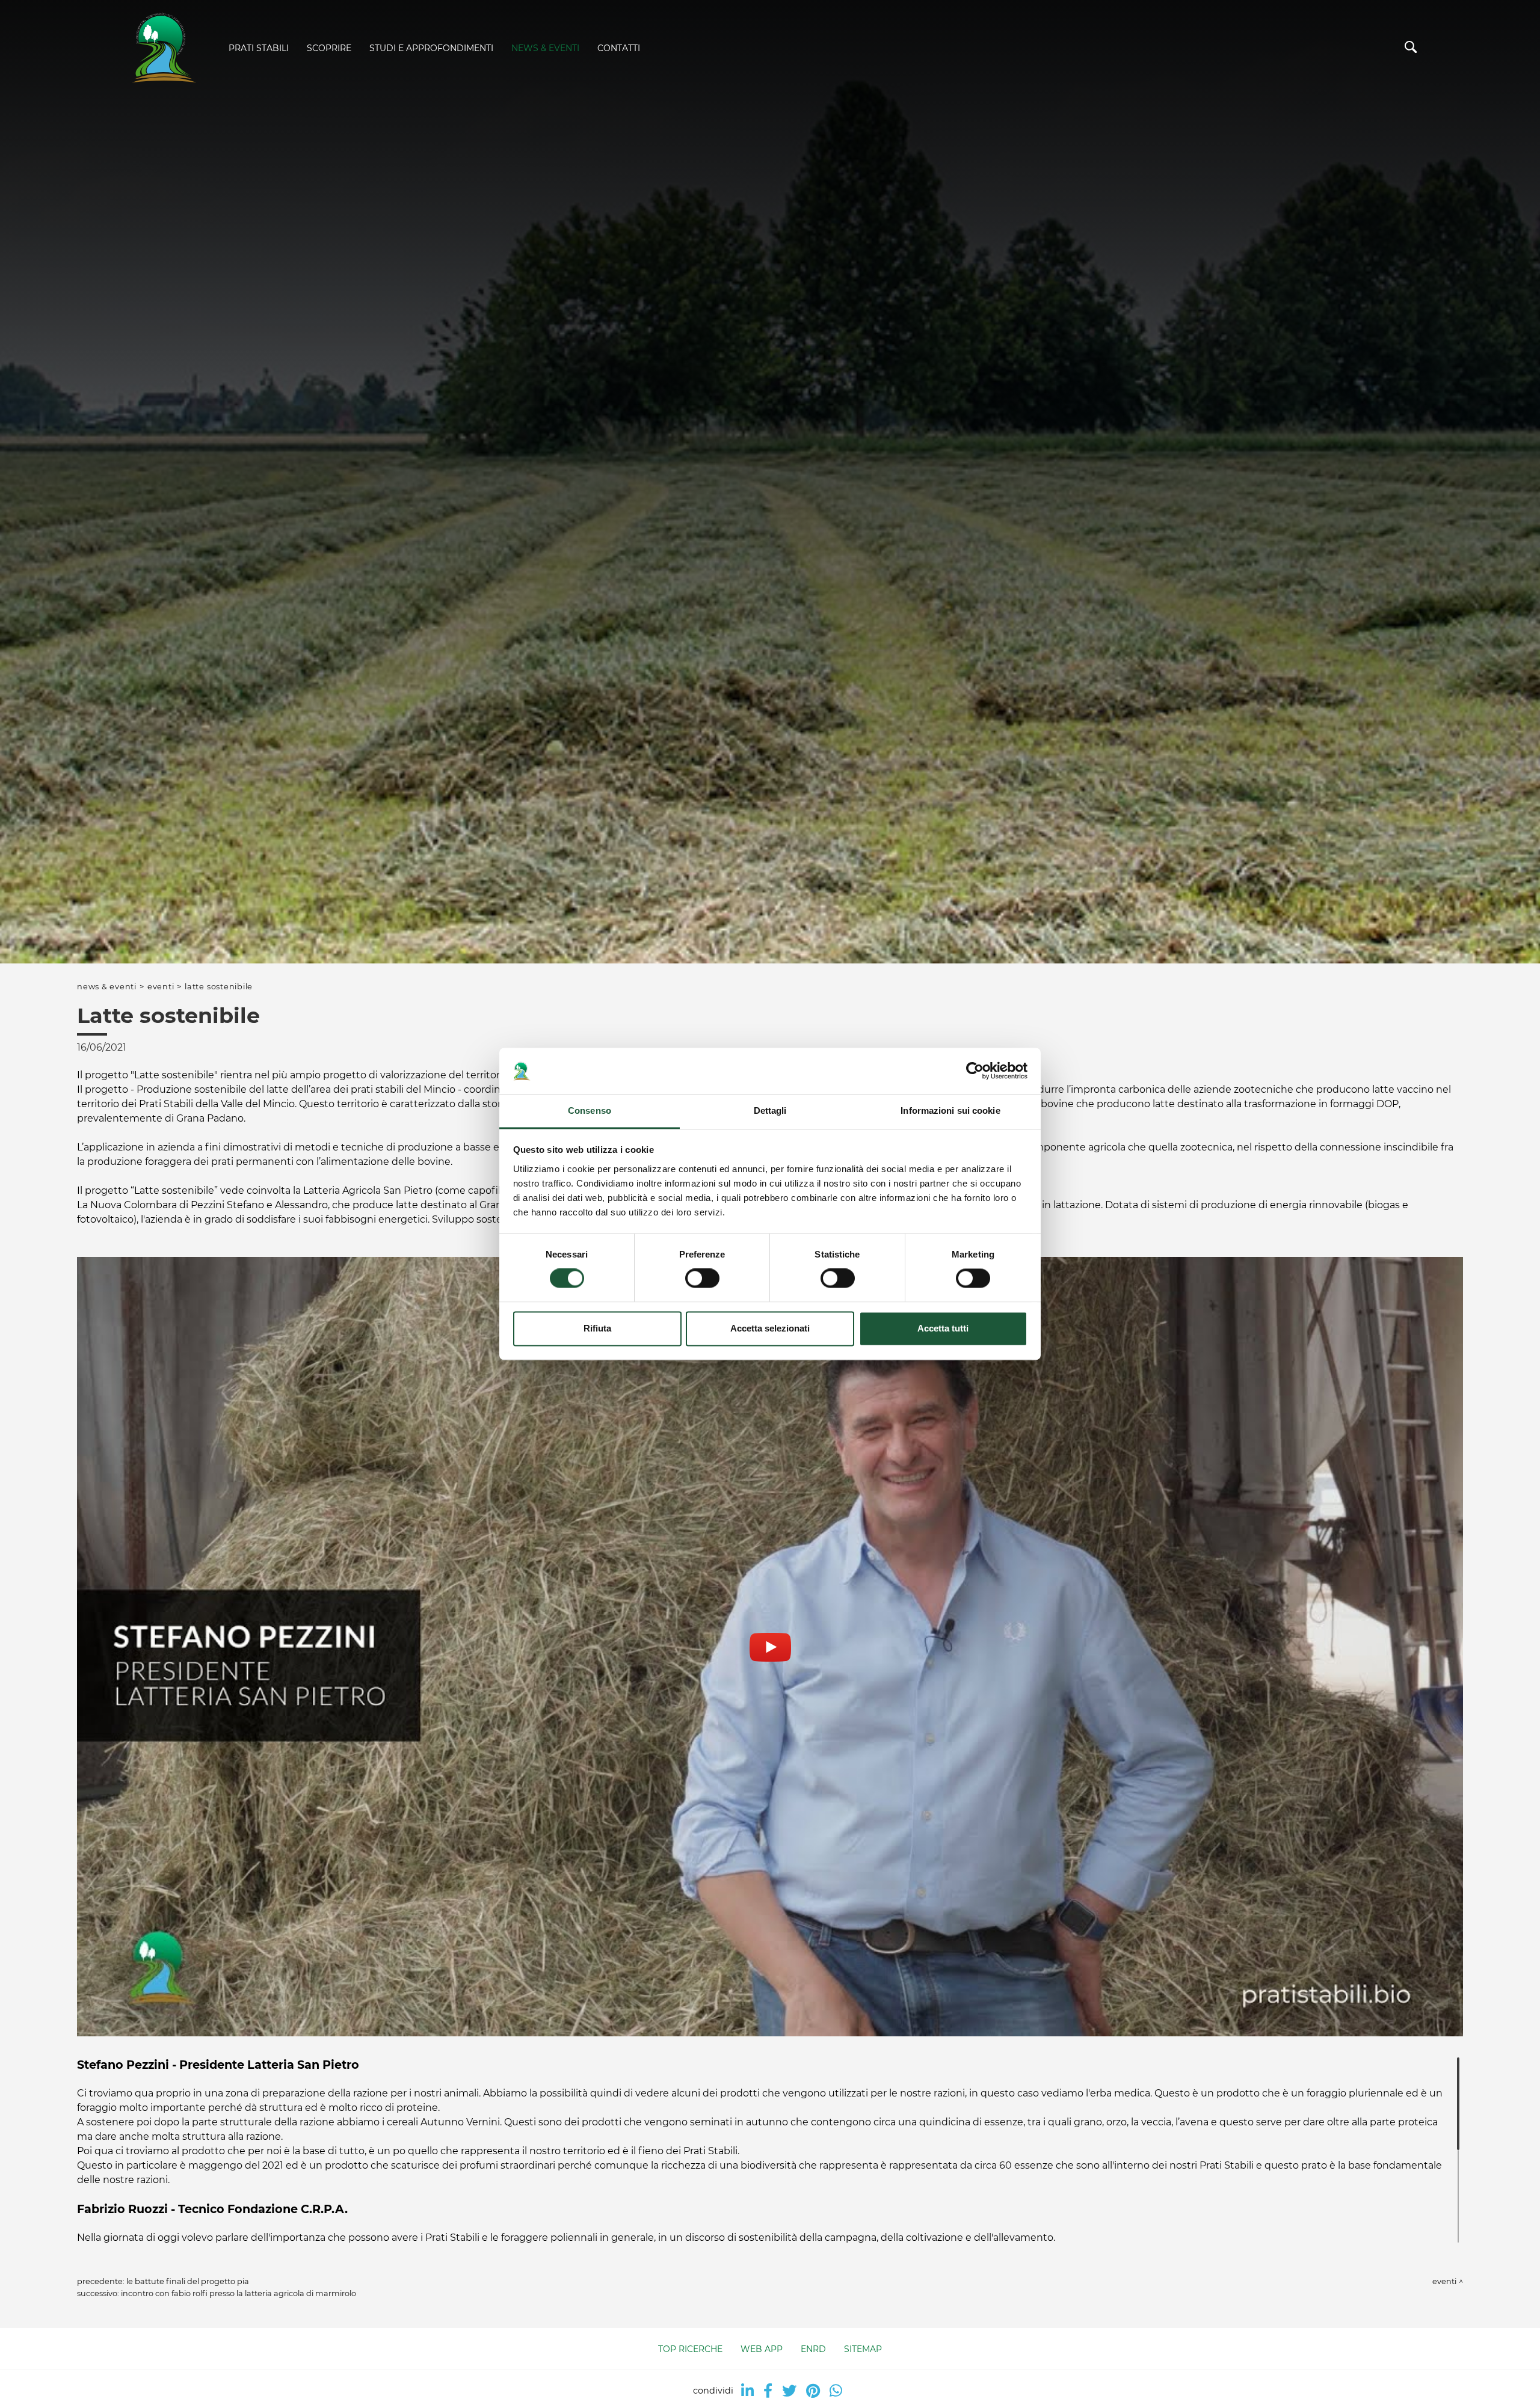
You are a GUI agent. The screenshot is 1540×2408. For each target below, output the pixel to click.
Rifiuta (597, 1328)
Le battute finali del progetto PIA (188, 2281)
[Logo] (162, 49)
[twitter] (789, 2391)
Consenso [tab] (590, 1110)
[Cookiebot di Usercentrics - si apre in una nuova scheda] (975, 1071)
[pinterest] (813, 2391)
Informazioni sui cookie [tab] (950, 1110)
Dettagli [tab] (770, 1110)
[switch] (702, 1279)
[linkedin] (747, 2391)
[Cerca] (1411, 50)
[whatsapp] (836, 2391)
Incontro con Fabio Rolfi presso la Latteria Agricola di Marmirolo (239, 2293)
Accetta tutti (943, 1328)
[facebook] (768, 2391)
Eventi (161, 987)
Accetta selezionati (770, 1328)
